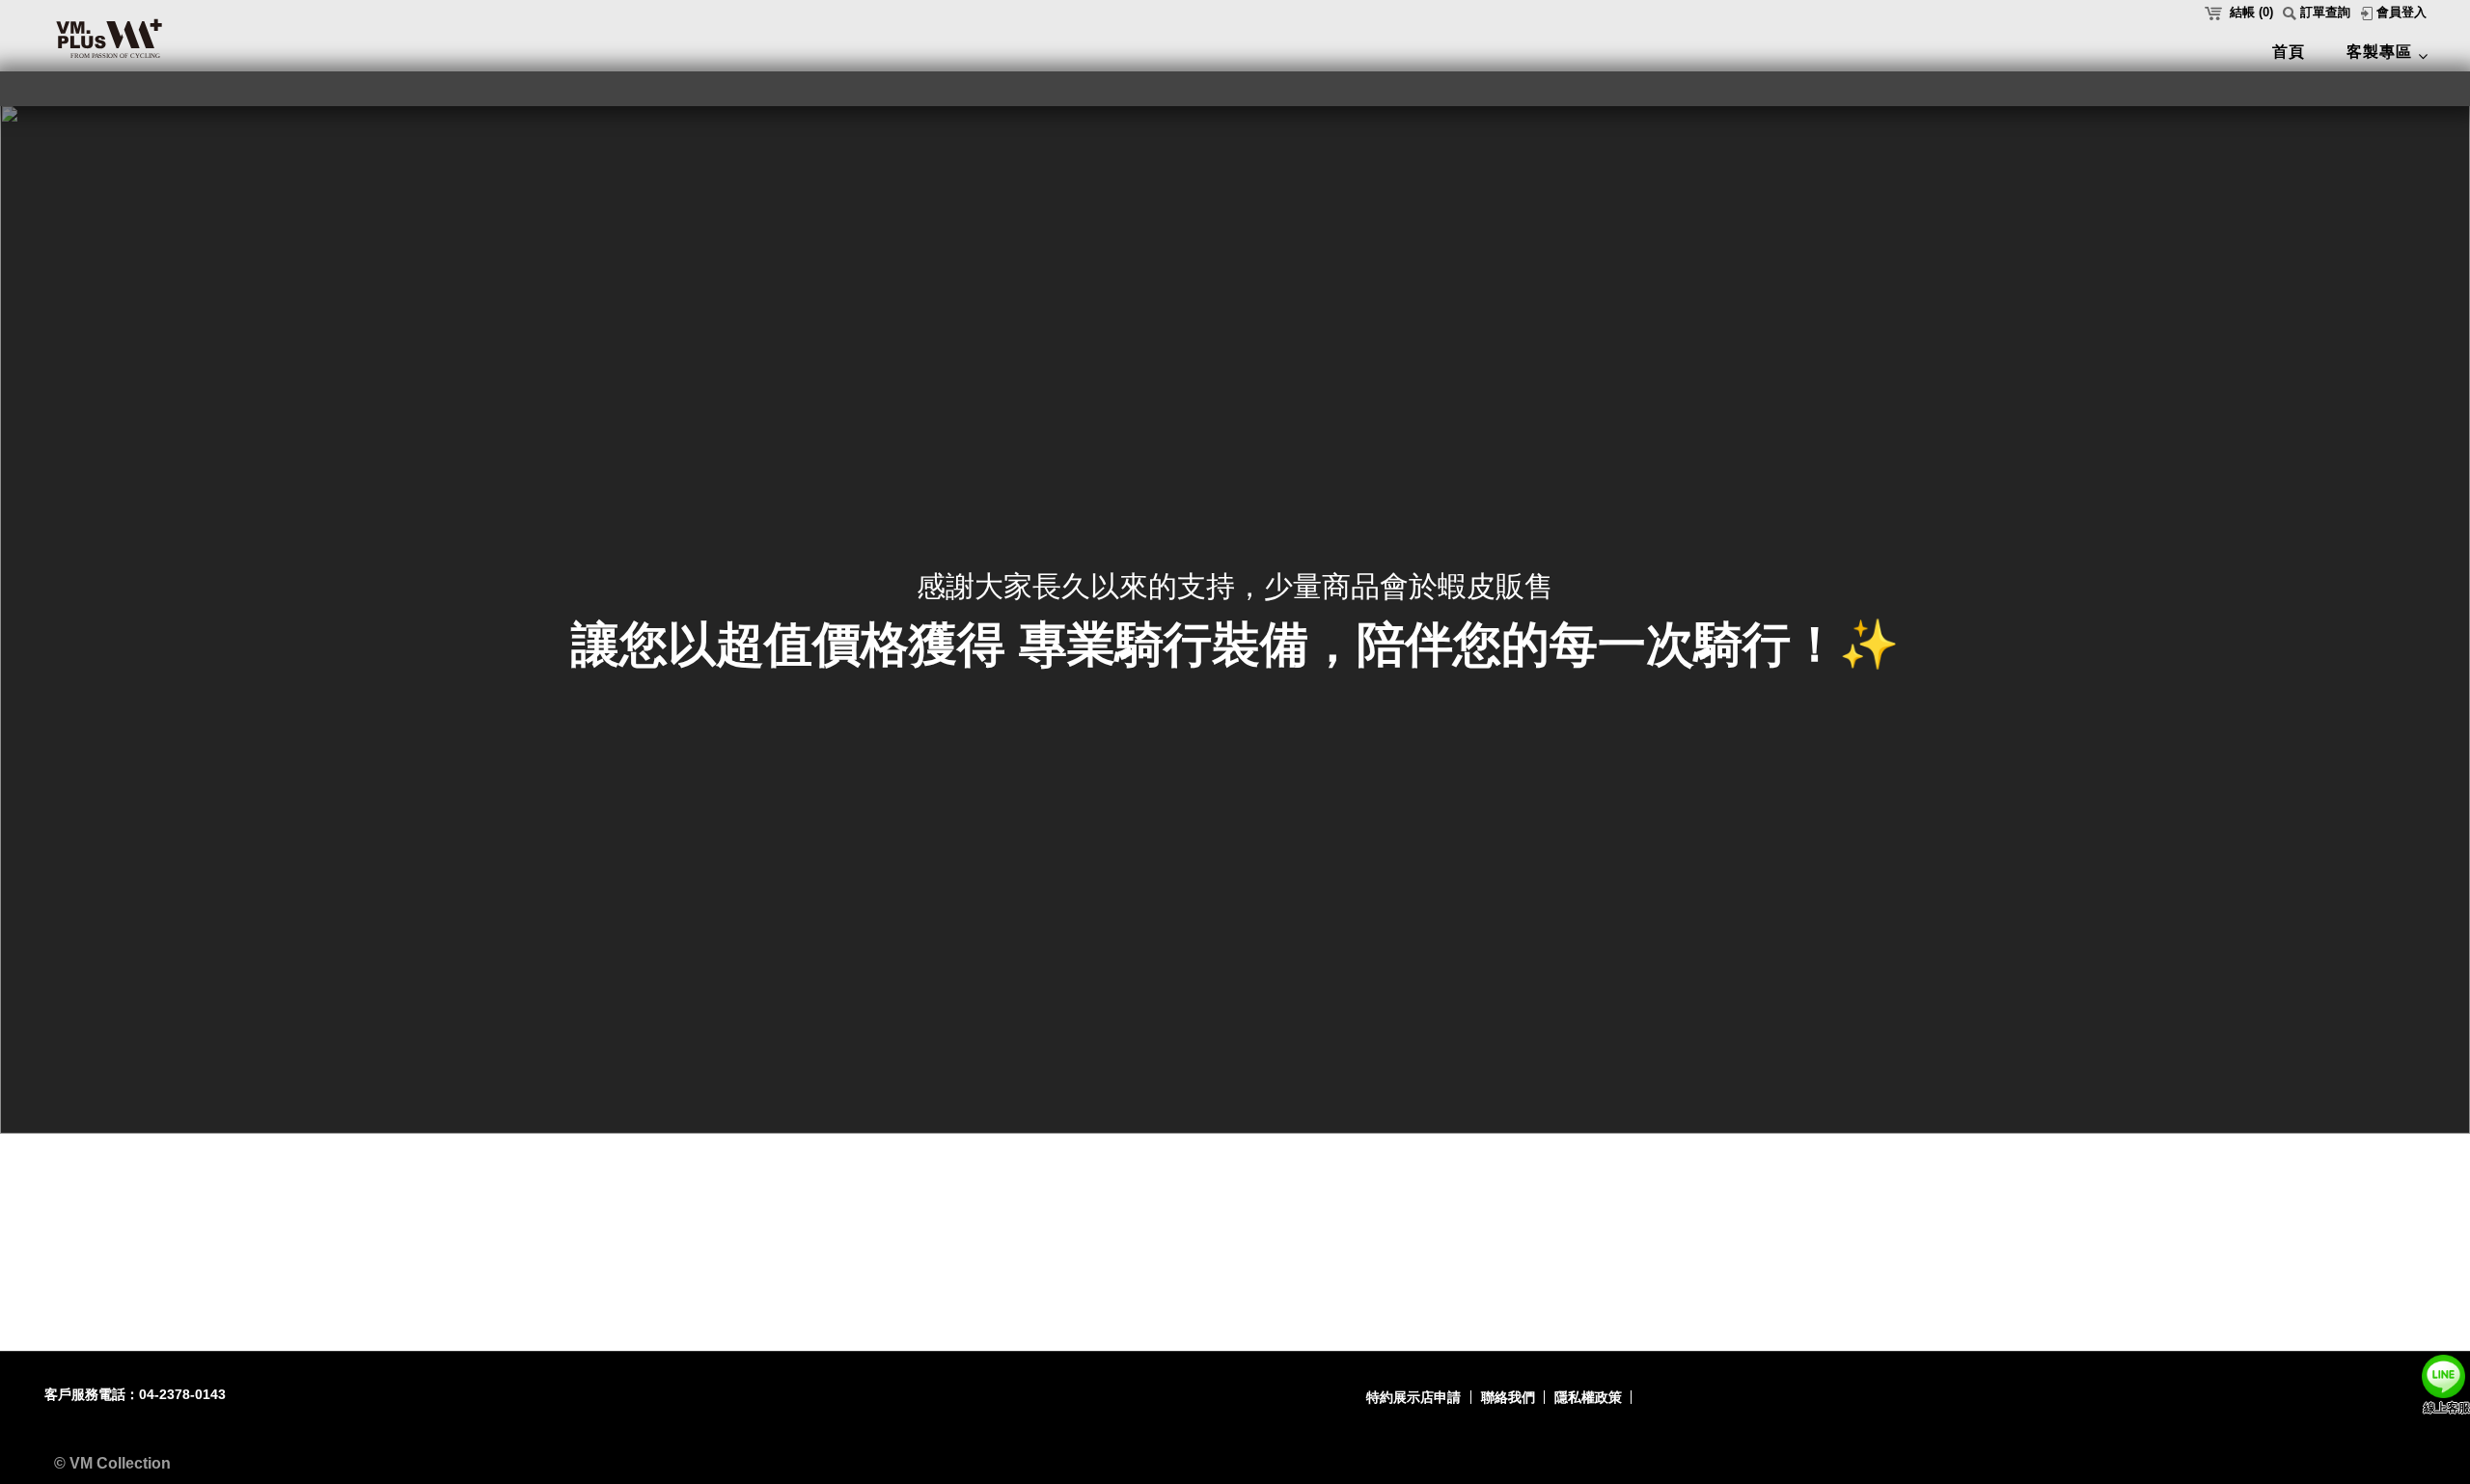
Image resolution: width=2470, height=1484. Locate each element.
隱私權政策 (1588, 1397)
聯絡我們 (1508, 1397)
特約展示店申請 (1413, 1397)
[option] (1235, 619)
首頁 (2289, 52)
